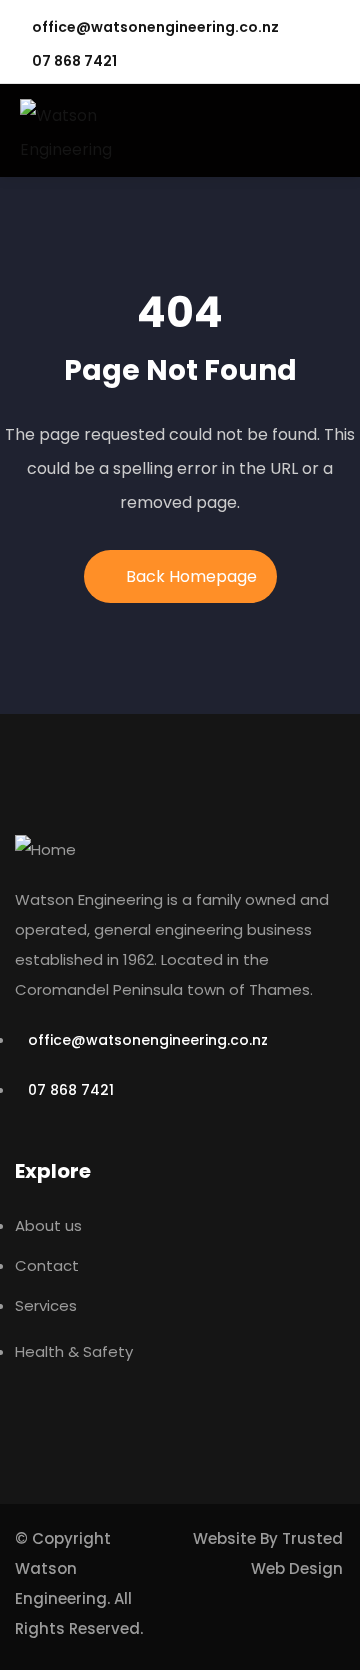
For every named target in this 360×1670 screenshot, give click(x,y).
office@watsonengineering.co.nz (155, 27)
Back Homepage (191, 576)
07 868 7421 (74, 61)
